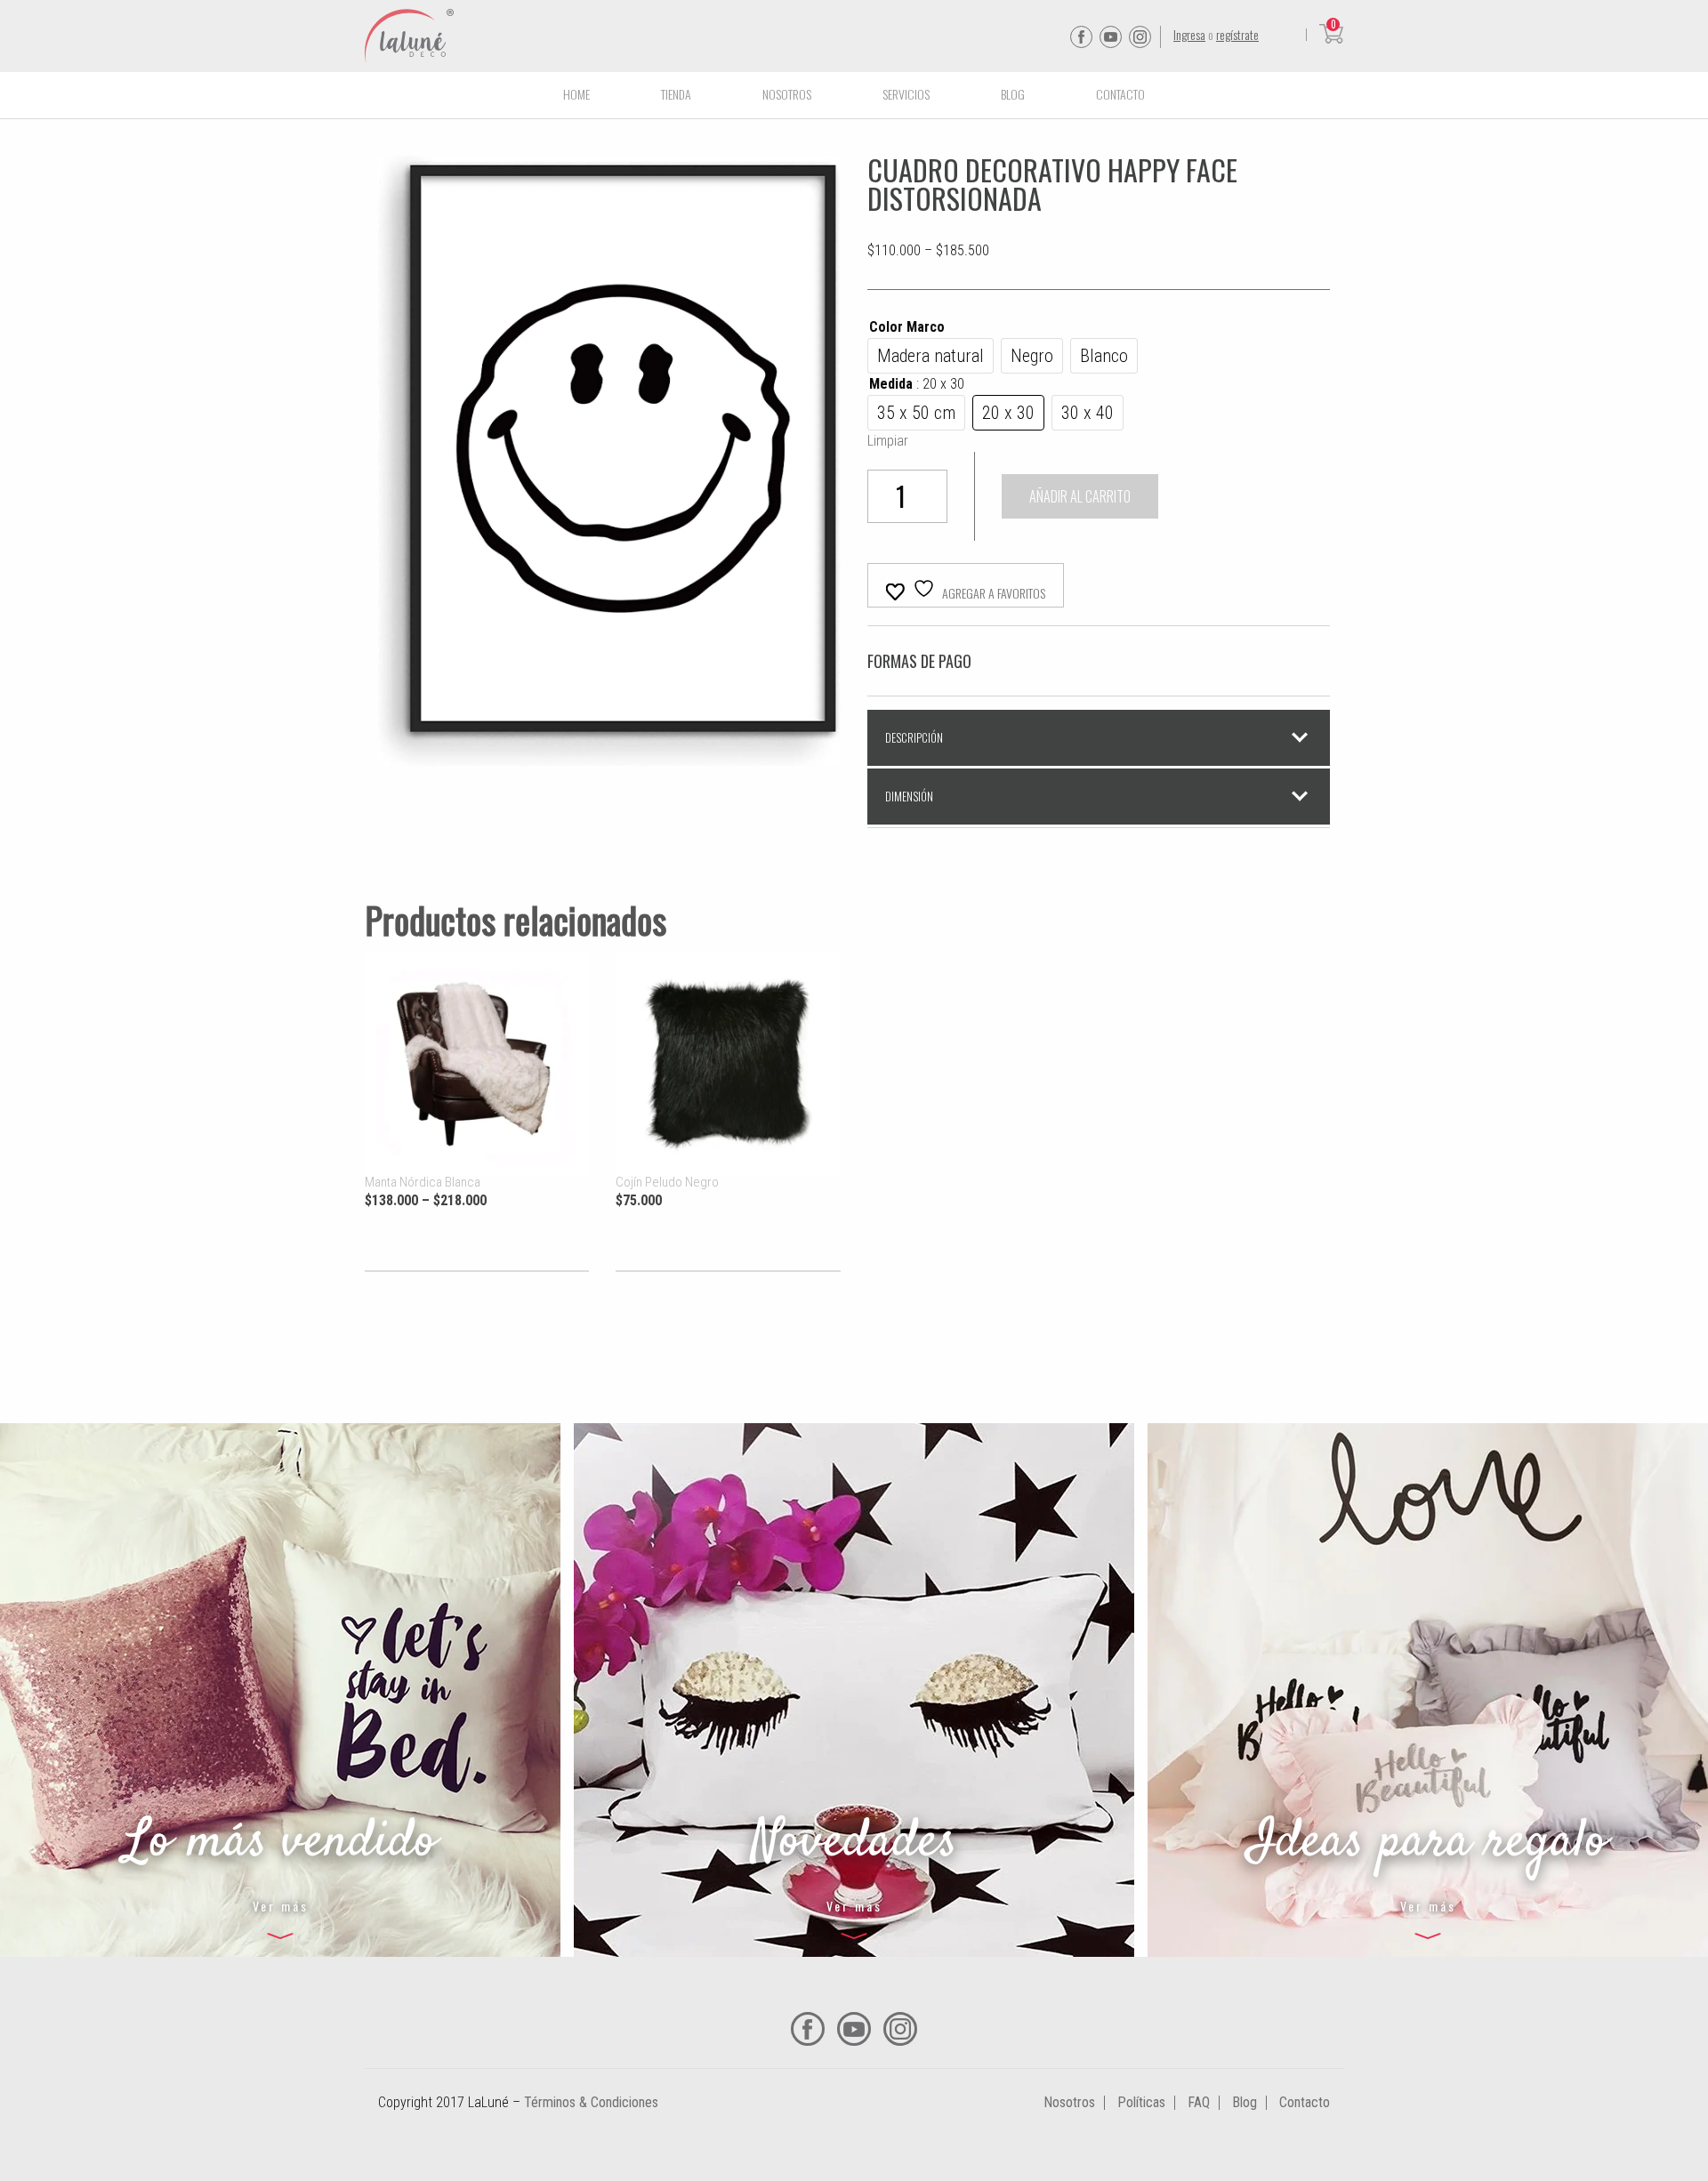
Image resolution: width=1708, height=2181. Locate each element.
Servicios (906, 94)
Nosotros (787, 94)
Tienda (676, 94)
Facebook (1081, 37)
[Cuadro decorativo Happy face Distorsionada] (609, 755)
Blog (1013, 94)
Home (576, 94)
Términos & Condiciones (591, 2102)
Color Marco (907, 327)
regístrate (1237, 34)
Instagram (1140, 37)
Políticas (1141, 2102)
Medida (917, 384)
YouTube (1111, 37)
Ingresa (1189, 34)
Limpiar (888, 441)
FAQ (1199, 2102)
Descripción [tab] (914, 737)
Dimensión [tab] (909, 796)
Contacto (1120, 94)
